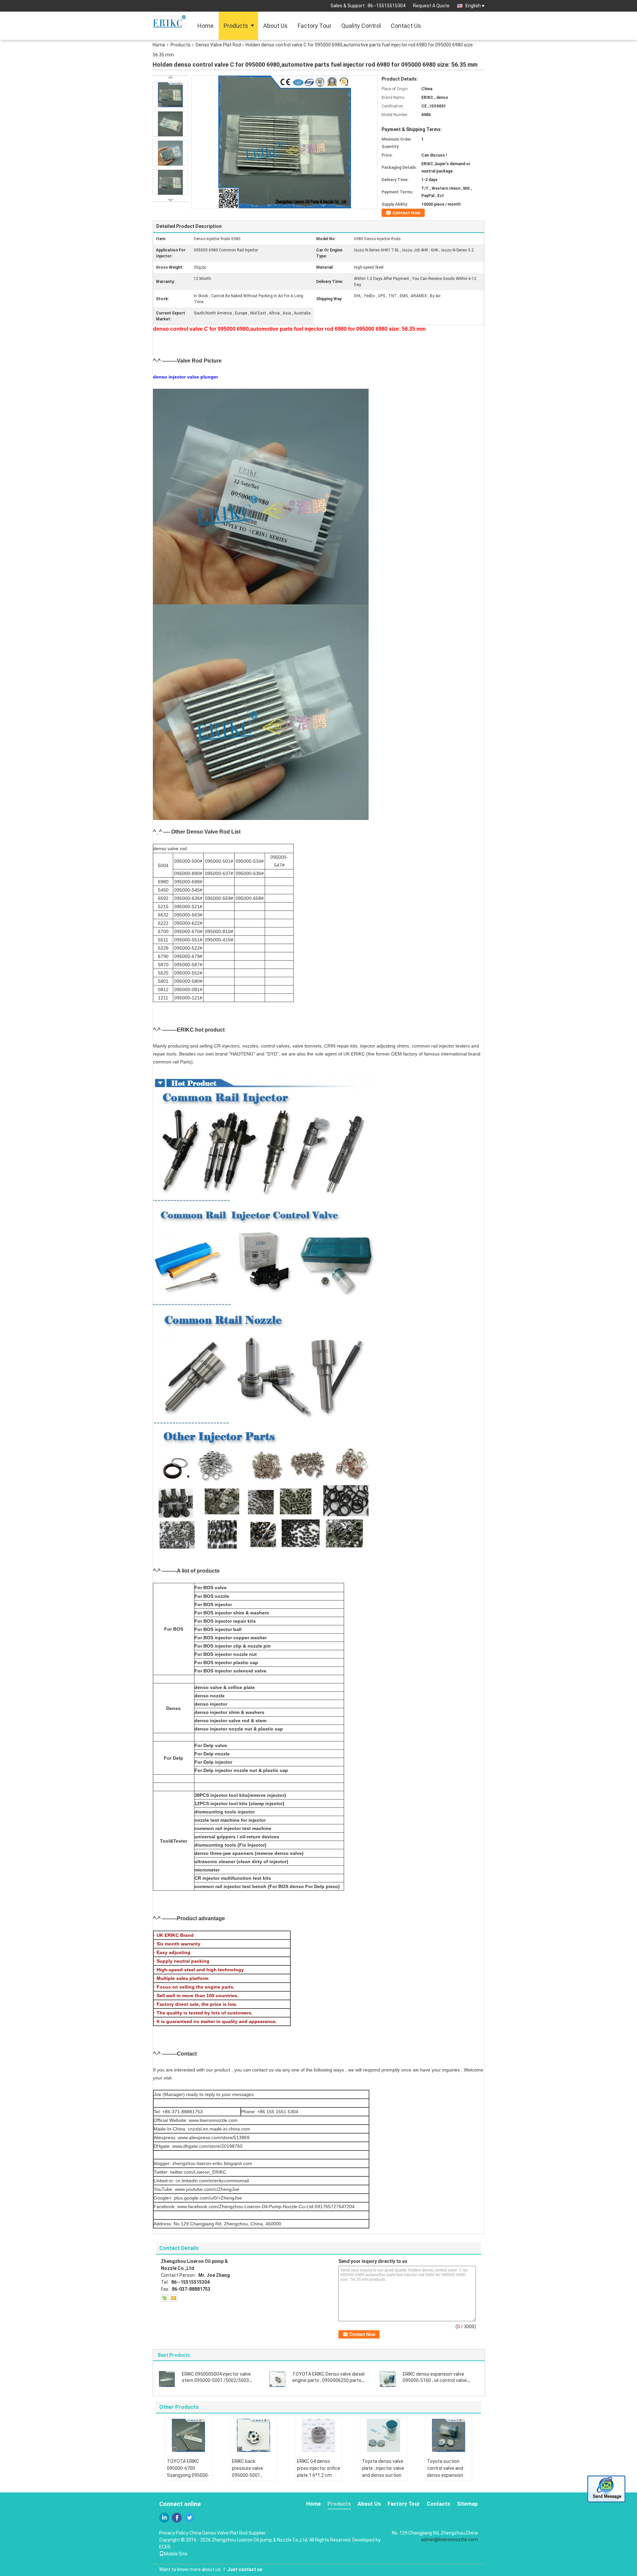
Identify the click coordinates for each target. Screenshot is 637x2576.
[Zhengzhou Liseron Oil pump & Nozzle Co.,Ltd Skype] (165, 2298)
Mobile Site (176, 2554)
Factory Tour (315, 26)
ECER (165, 2547)
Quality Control (361, 26)
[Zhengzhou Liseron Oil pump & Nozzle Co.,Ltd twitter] (189, 2518)
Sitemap (467, 2504)
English (473, 6)
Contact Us (406, 26)
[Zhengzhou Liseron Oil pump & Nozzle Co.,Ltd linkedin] (164, 2518)
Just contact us (245, 2569)
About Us (275, 26)
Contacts (438, 2504)
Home (206, 26)
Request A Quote (431, 6)
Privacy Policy (174, 2533)
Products (236, 26)
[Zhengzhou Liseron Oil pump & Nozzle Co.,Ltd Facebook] (177, 2518)
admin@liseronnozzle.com (449, 2540)
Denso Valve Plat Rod (218, 45)
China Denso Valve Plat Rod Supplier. (228, 2533)
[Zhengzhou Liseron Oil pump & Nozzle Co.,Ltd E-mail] (174, 2298)
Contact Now (406, 213)
